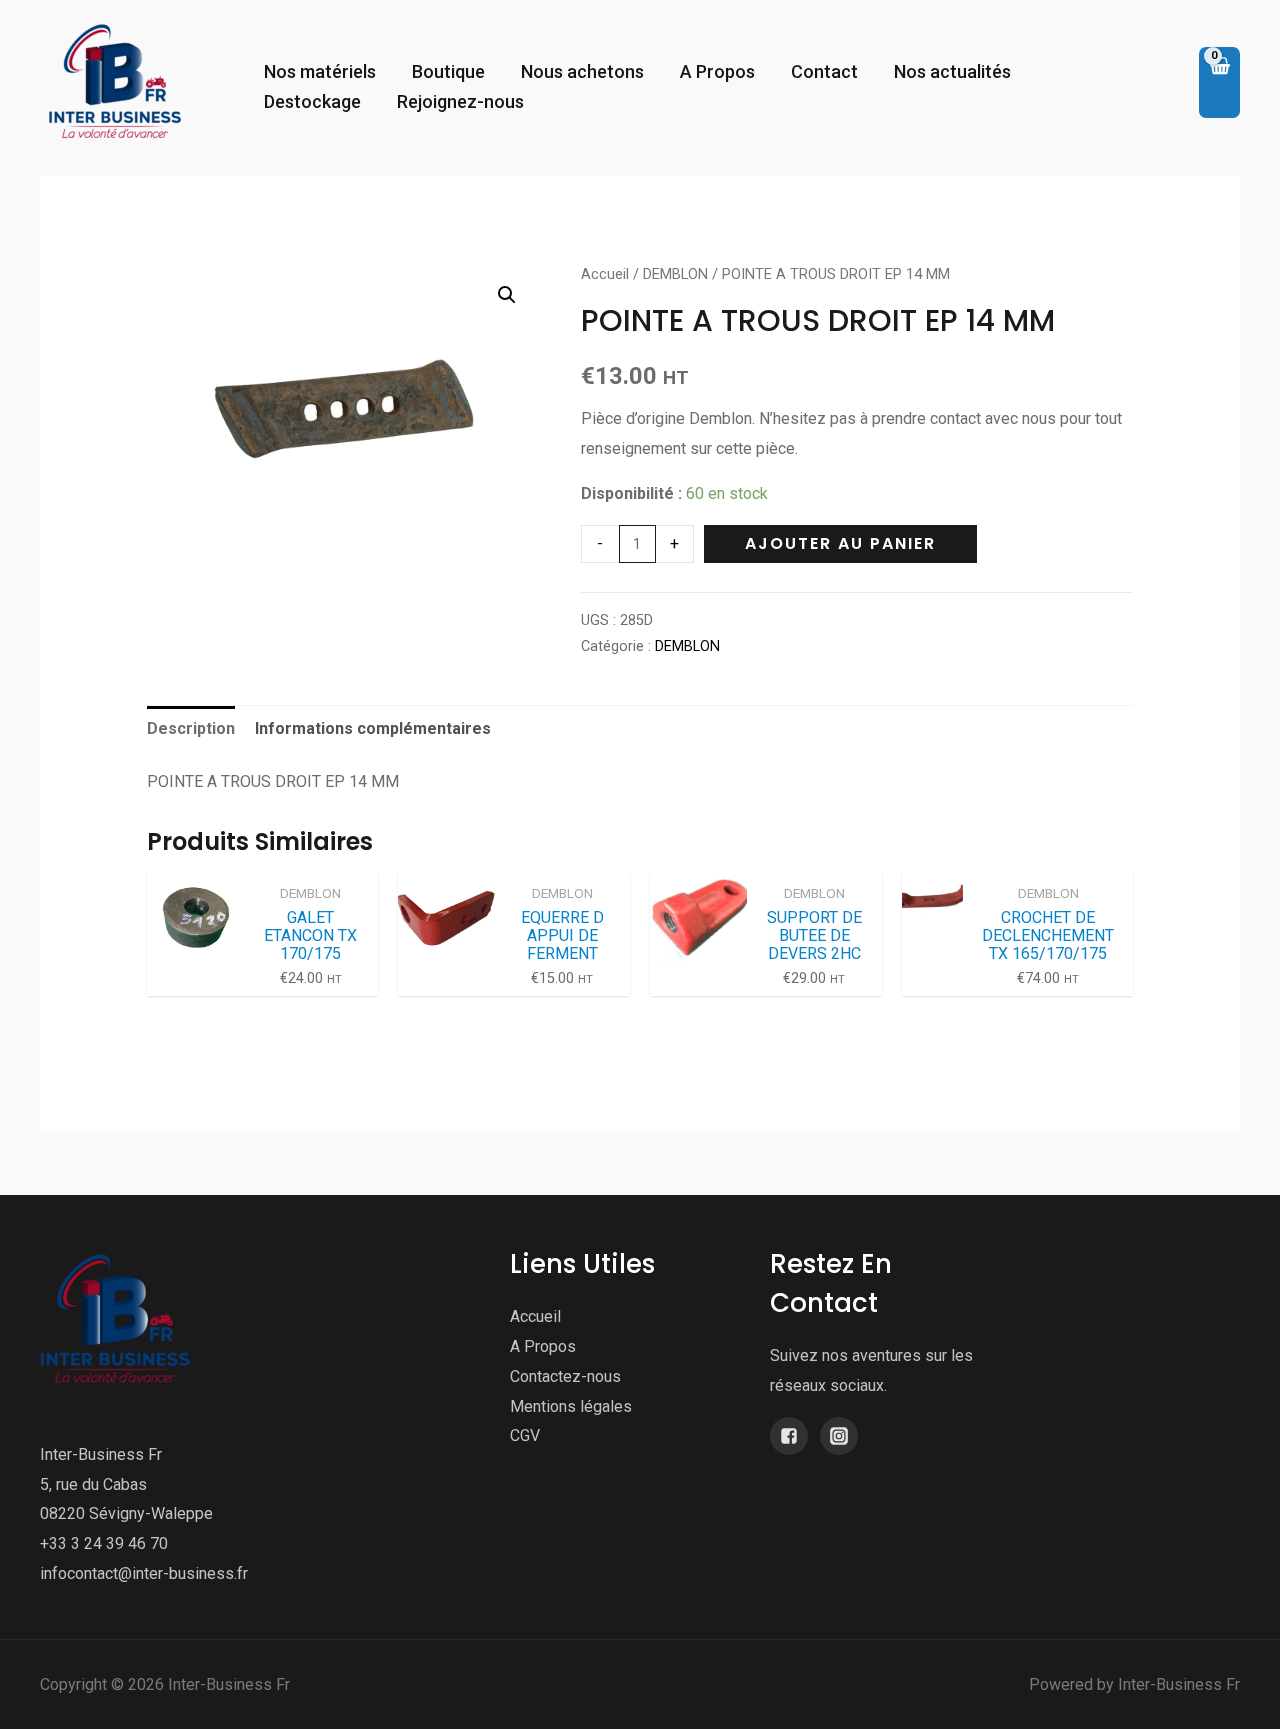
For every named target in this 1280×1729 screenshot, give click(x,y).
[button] (507, 295)
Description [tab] (191, 728)
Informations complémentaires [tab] (373, 728)
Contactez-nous (565, 1376)
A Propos (543, 1346)
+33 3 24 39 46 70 (104, 1543)
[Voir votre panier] (1219, 83)
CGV (525, 1435)
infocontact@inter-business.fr (144, 1573)
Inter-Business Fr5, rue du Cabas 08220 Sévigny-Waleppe (126, 1484)
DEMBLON (675, 274)
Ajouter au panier (840, 543)
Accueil (605, 274)
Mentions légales (571, 1406)
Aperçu (195, 978)
